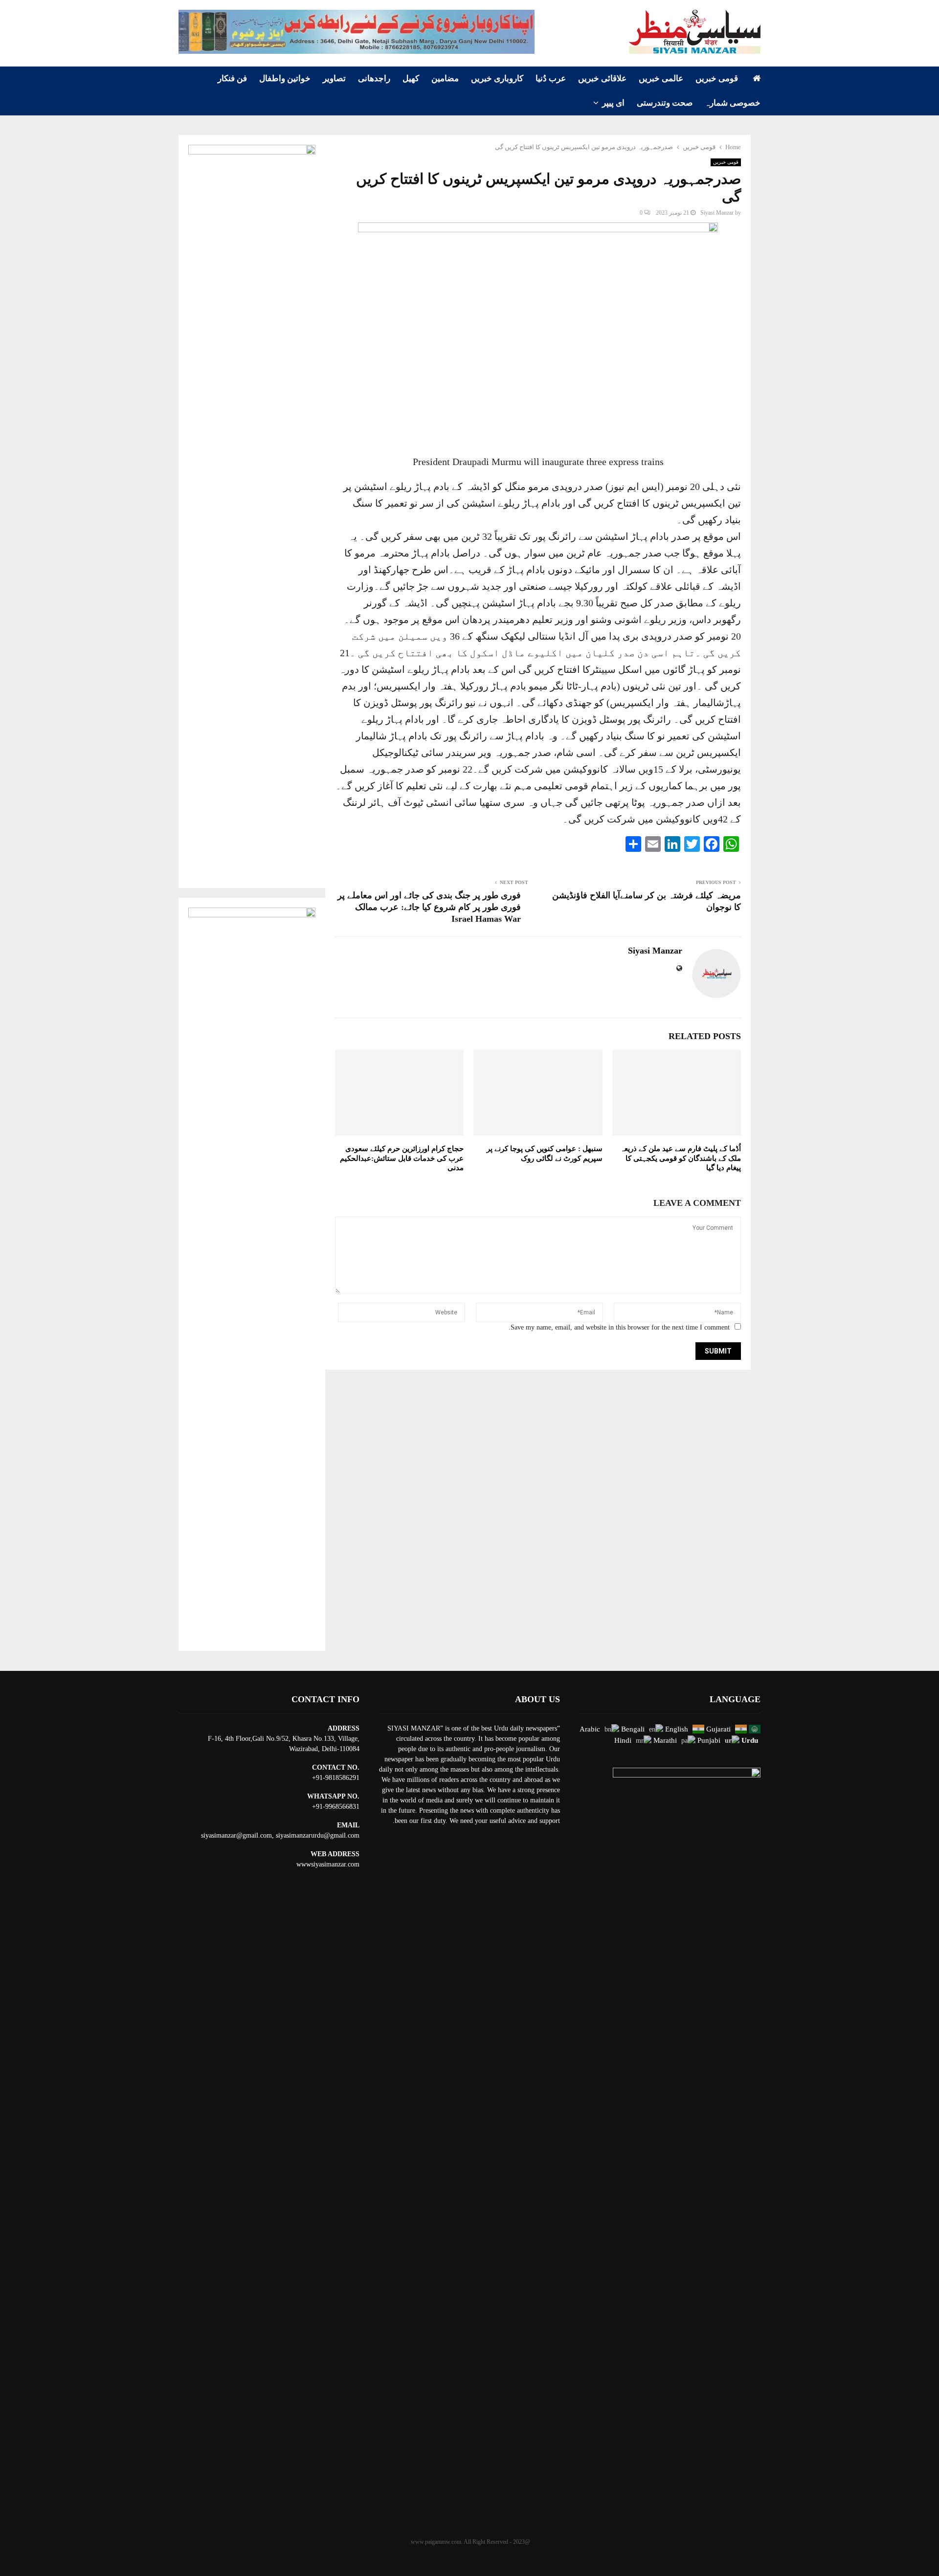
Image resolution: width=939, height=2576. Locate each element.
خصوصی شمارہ (733, 103)
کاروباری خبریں (497, 78)
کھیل (411, 78)
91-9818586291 (338, 1778)
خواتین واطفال (285, 78)
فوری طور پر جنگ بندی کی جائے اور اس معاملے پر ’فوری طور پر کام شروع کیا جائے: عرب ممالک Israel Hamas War (429, 907)
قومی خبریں (717, 78)
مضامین (445, 78)
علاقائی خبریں (602, 78)
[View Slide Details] (357, 32)
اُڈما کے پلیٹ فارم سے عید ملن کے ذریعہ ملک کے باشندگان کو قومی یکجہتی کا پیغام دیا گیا (681, 1158)
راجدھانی (374, 78)
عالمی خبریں (661, 78)
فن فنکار (232, 78)
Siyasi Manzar (717, 213)
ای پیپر (613, 103)
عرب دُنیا (551, 78)
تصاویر (334, 78)
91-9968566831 (338, 1807)
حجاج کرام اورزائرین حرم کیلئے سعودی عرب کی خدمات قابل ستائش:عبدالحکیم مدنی (402, 1158)
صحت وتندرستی (665, 103)
